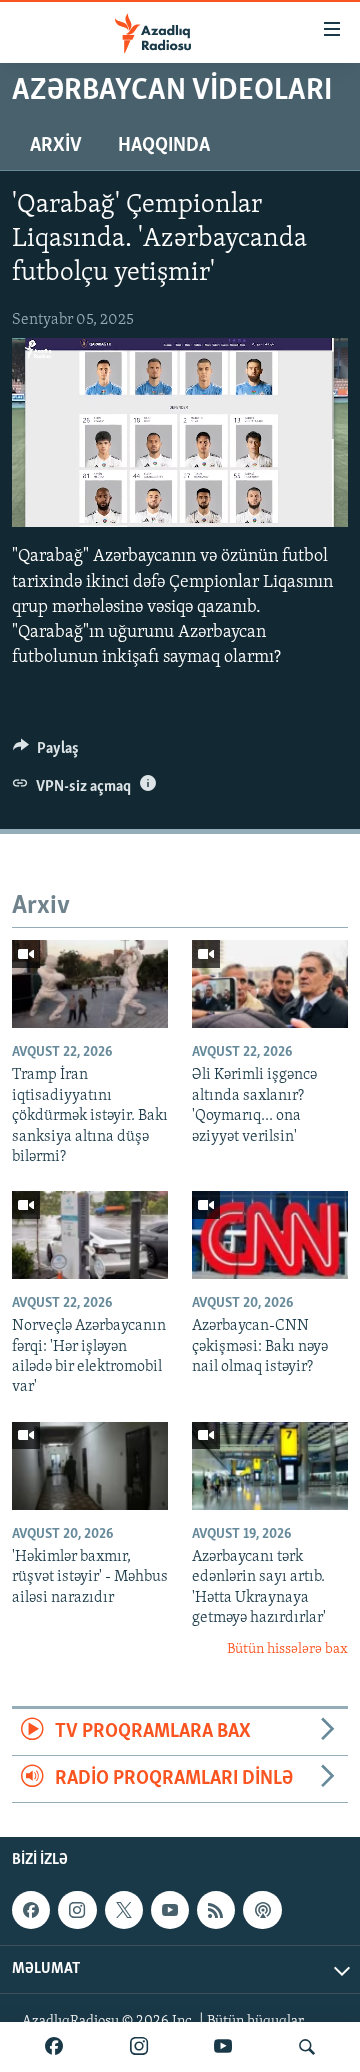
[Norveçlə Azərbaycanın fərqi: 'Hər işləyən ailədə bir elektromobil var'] (90, 1235)
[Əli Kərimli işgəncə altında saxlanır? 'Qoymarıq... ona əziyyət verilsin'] (270, 984)
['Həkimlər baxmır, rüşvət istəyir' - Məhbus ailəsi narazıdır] (90, 1466)
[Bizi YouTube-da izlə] (223, 2047)
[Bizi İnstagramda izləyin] (139, 2047)
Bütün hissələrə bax (287, 1649)
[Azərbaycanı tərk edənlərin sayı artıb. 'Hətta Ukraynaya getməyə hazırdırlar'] (270, 1466)
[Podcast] (262, 1911)
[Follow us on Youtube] (170, 1911)
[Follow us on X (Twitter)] (124, 1911)
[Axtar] (307, 2047)
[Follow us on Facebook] (31, 1911)
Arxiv (56, 146)
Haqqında (164, 146)
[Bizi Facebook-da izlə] (54, 2047)
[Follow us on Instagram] (77, 1911)
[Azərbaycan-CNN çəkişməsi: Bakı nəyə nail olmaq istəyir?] (270, 1235)
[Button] (46, 753)
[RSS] (216, 1911)
